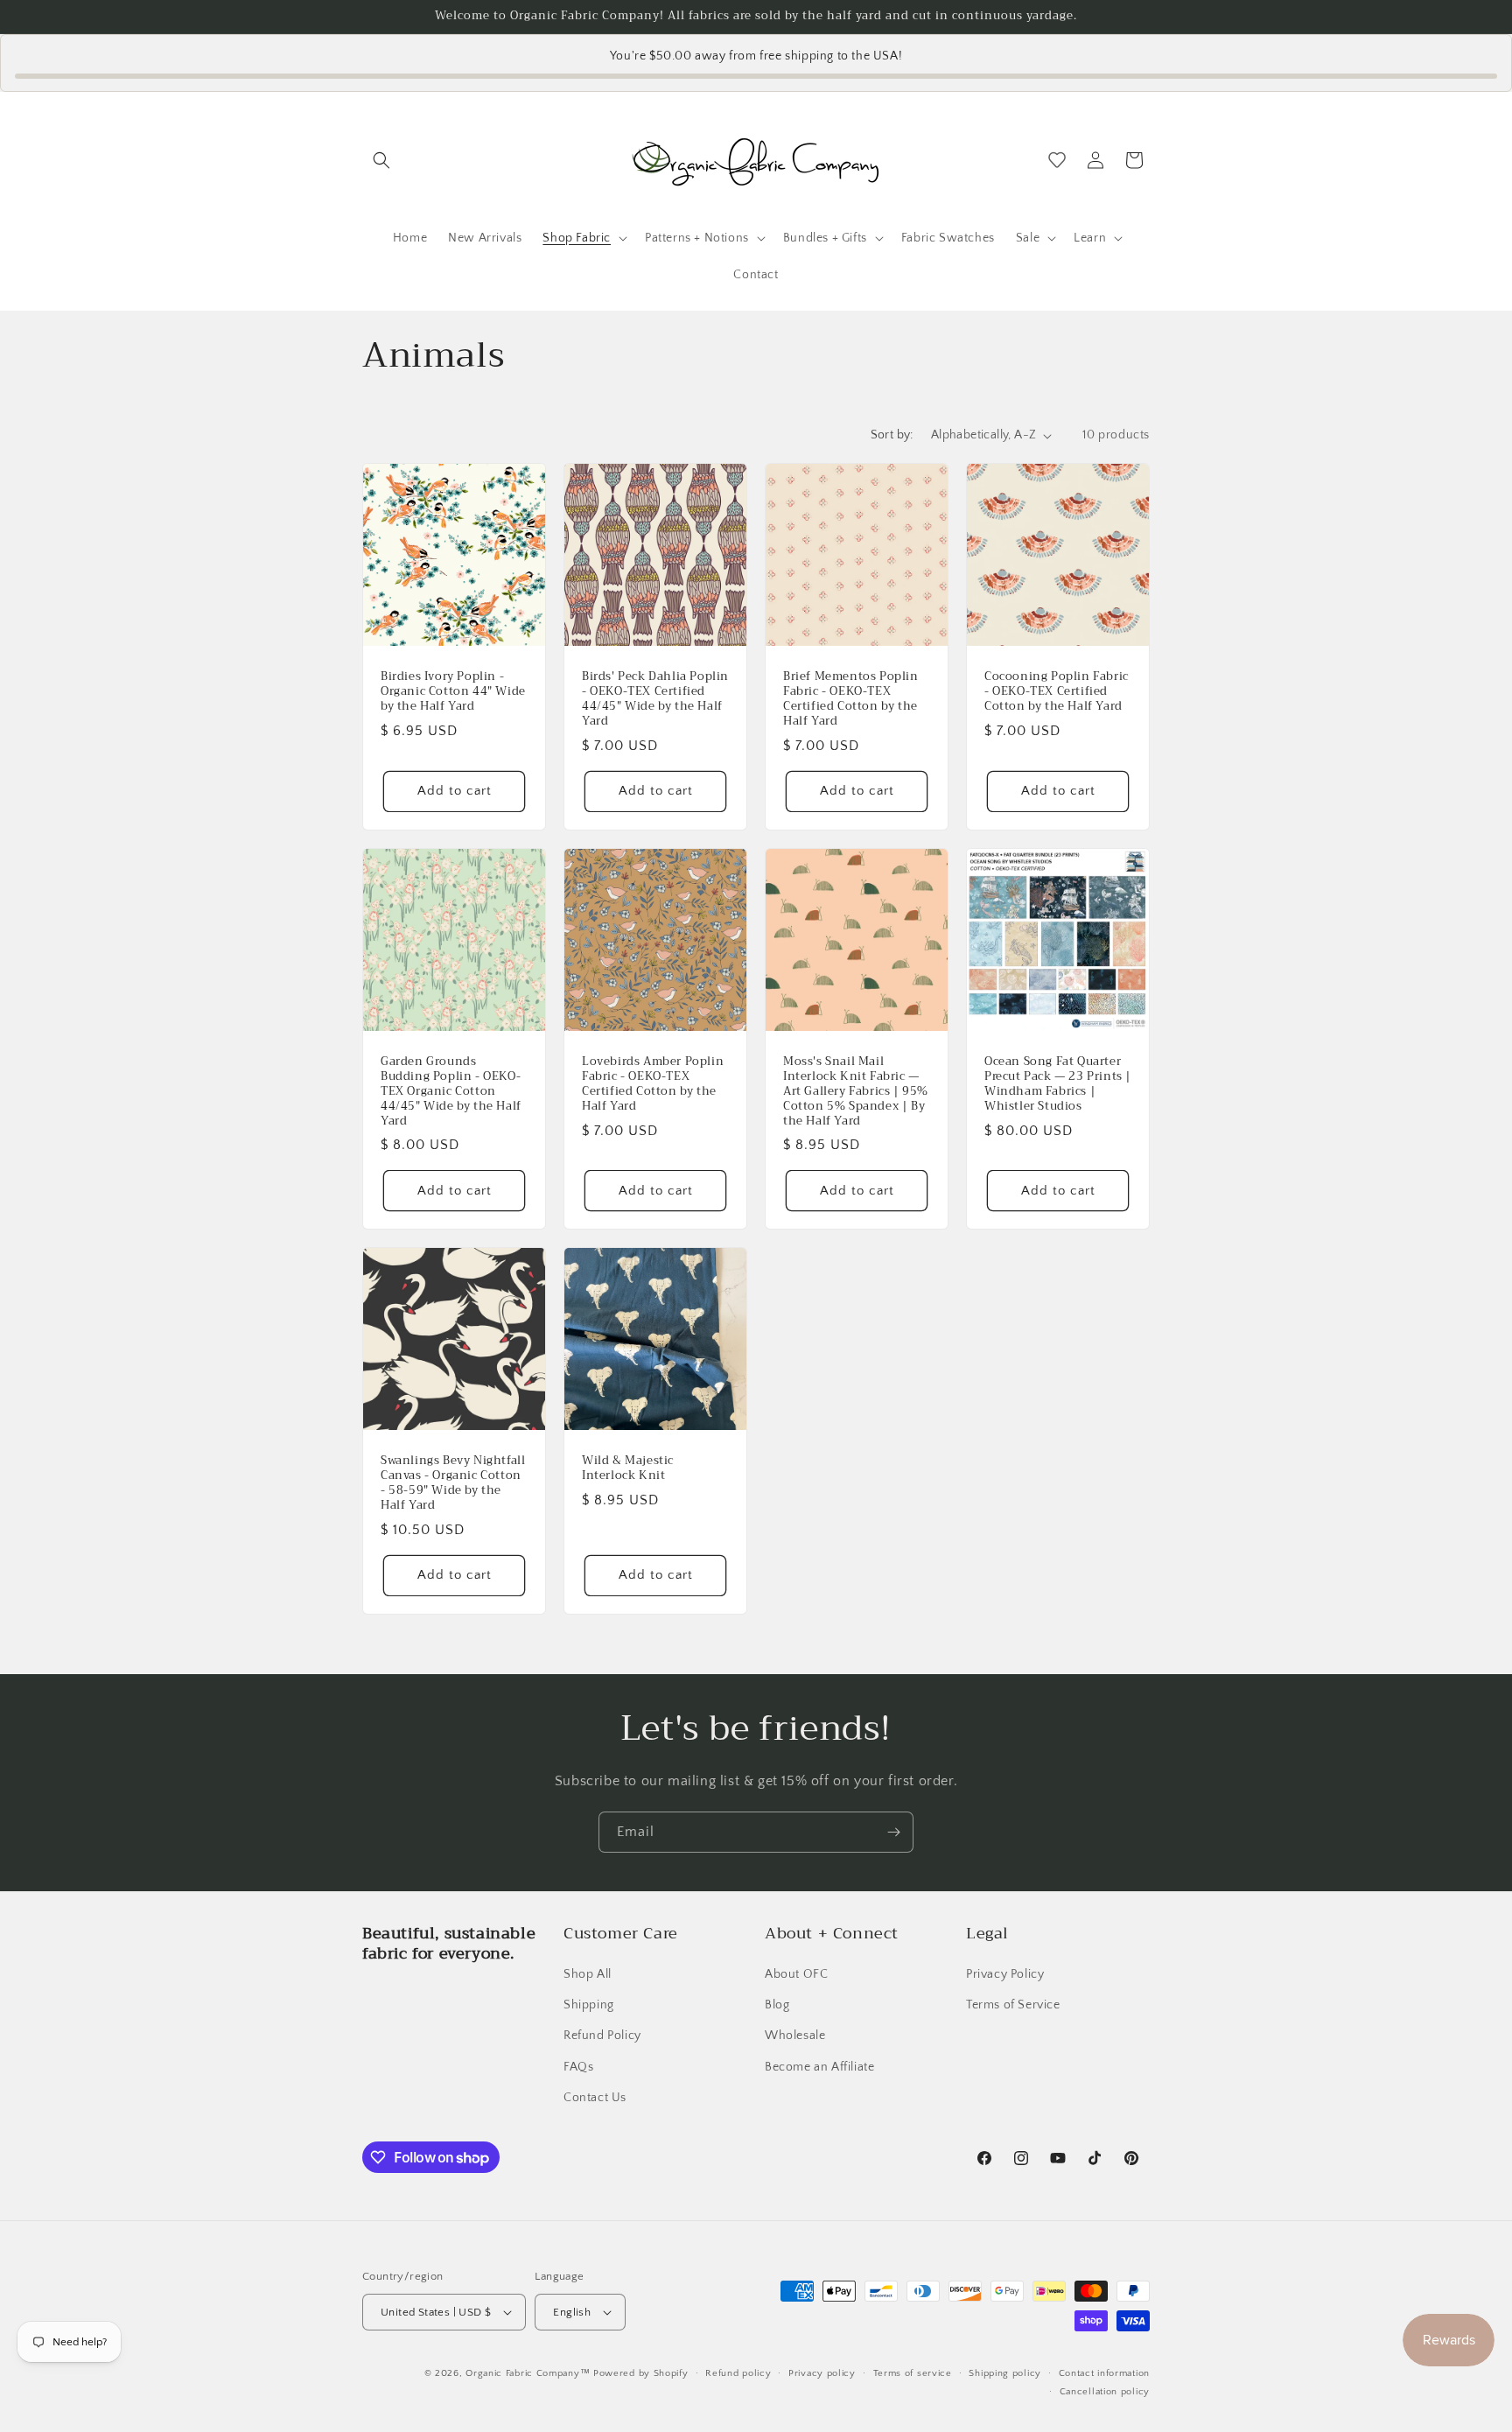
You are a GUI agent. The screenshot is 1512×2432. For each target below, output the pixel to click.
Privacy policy (822, 2373)
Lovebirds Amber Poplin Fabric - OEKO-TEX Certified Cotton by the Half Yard (653, 1084)
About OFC (796, 1974)
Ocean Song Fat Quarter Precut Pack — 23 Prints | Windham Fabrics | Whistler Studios (1058, 1084)
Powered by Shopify (641, 2373)
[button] (381, 160)
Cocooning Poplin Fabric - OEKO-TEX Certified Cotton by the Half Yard (1057, 692)
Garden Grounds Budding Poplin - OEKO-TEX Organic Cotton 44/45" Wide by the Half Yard (451, 1091)
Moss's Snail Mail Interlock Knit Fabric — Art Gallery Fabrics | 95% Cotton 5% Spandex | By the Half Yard (856, 1091)
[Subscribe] (893, 1832)
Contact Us (595, 2098)
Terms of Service (1013, 2005)
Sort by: (892, 435)
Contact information (1104, 2373)
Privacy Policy (1005, 1974)
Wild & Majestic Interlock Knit (628, 1468)
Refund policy (738, 2373)
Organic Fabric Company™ (528, 2373)
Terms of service (913, 2373)
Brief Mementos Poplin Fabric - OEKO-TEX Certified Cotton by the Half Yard (851, 699)
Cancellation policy (1105, 2392)
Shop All (588, 1974)
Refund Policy (602, 2036)
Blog (777, 2005)
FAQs (578, 2067)
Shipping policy (1005, 2373)
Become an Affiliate (819, 2067)
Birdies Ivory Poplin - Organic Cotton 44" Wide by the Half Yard (453, 692)
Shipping (589, 2005)
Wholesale (795, 2036)
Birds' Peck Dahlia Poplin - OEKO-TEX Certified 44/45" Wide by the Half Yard (655, 699)
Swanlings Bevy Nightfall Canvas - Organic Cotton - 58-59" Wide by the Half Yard (453, 1483)
